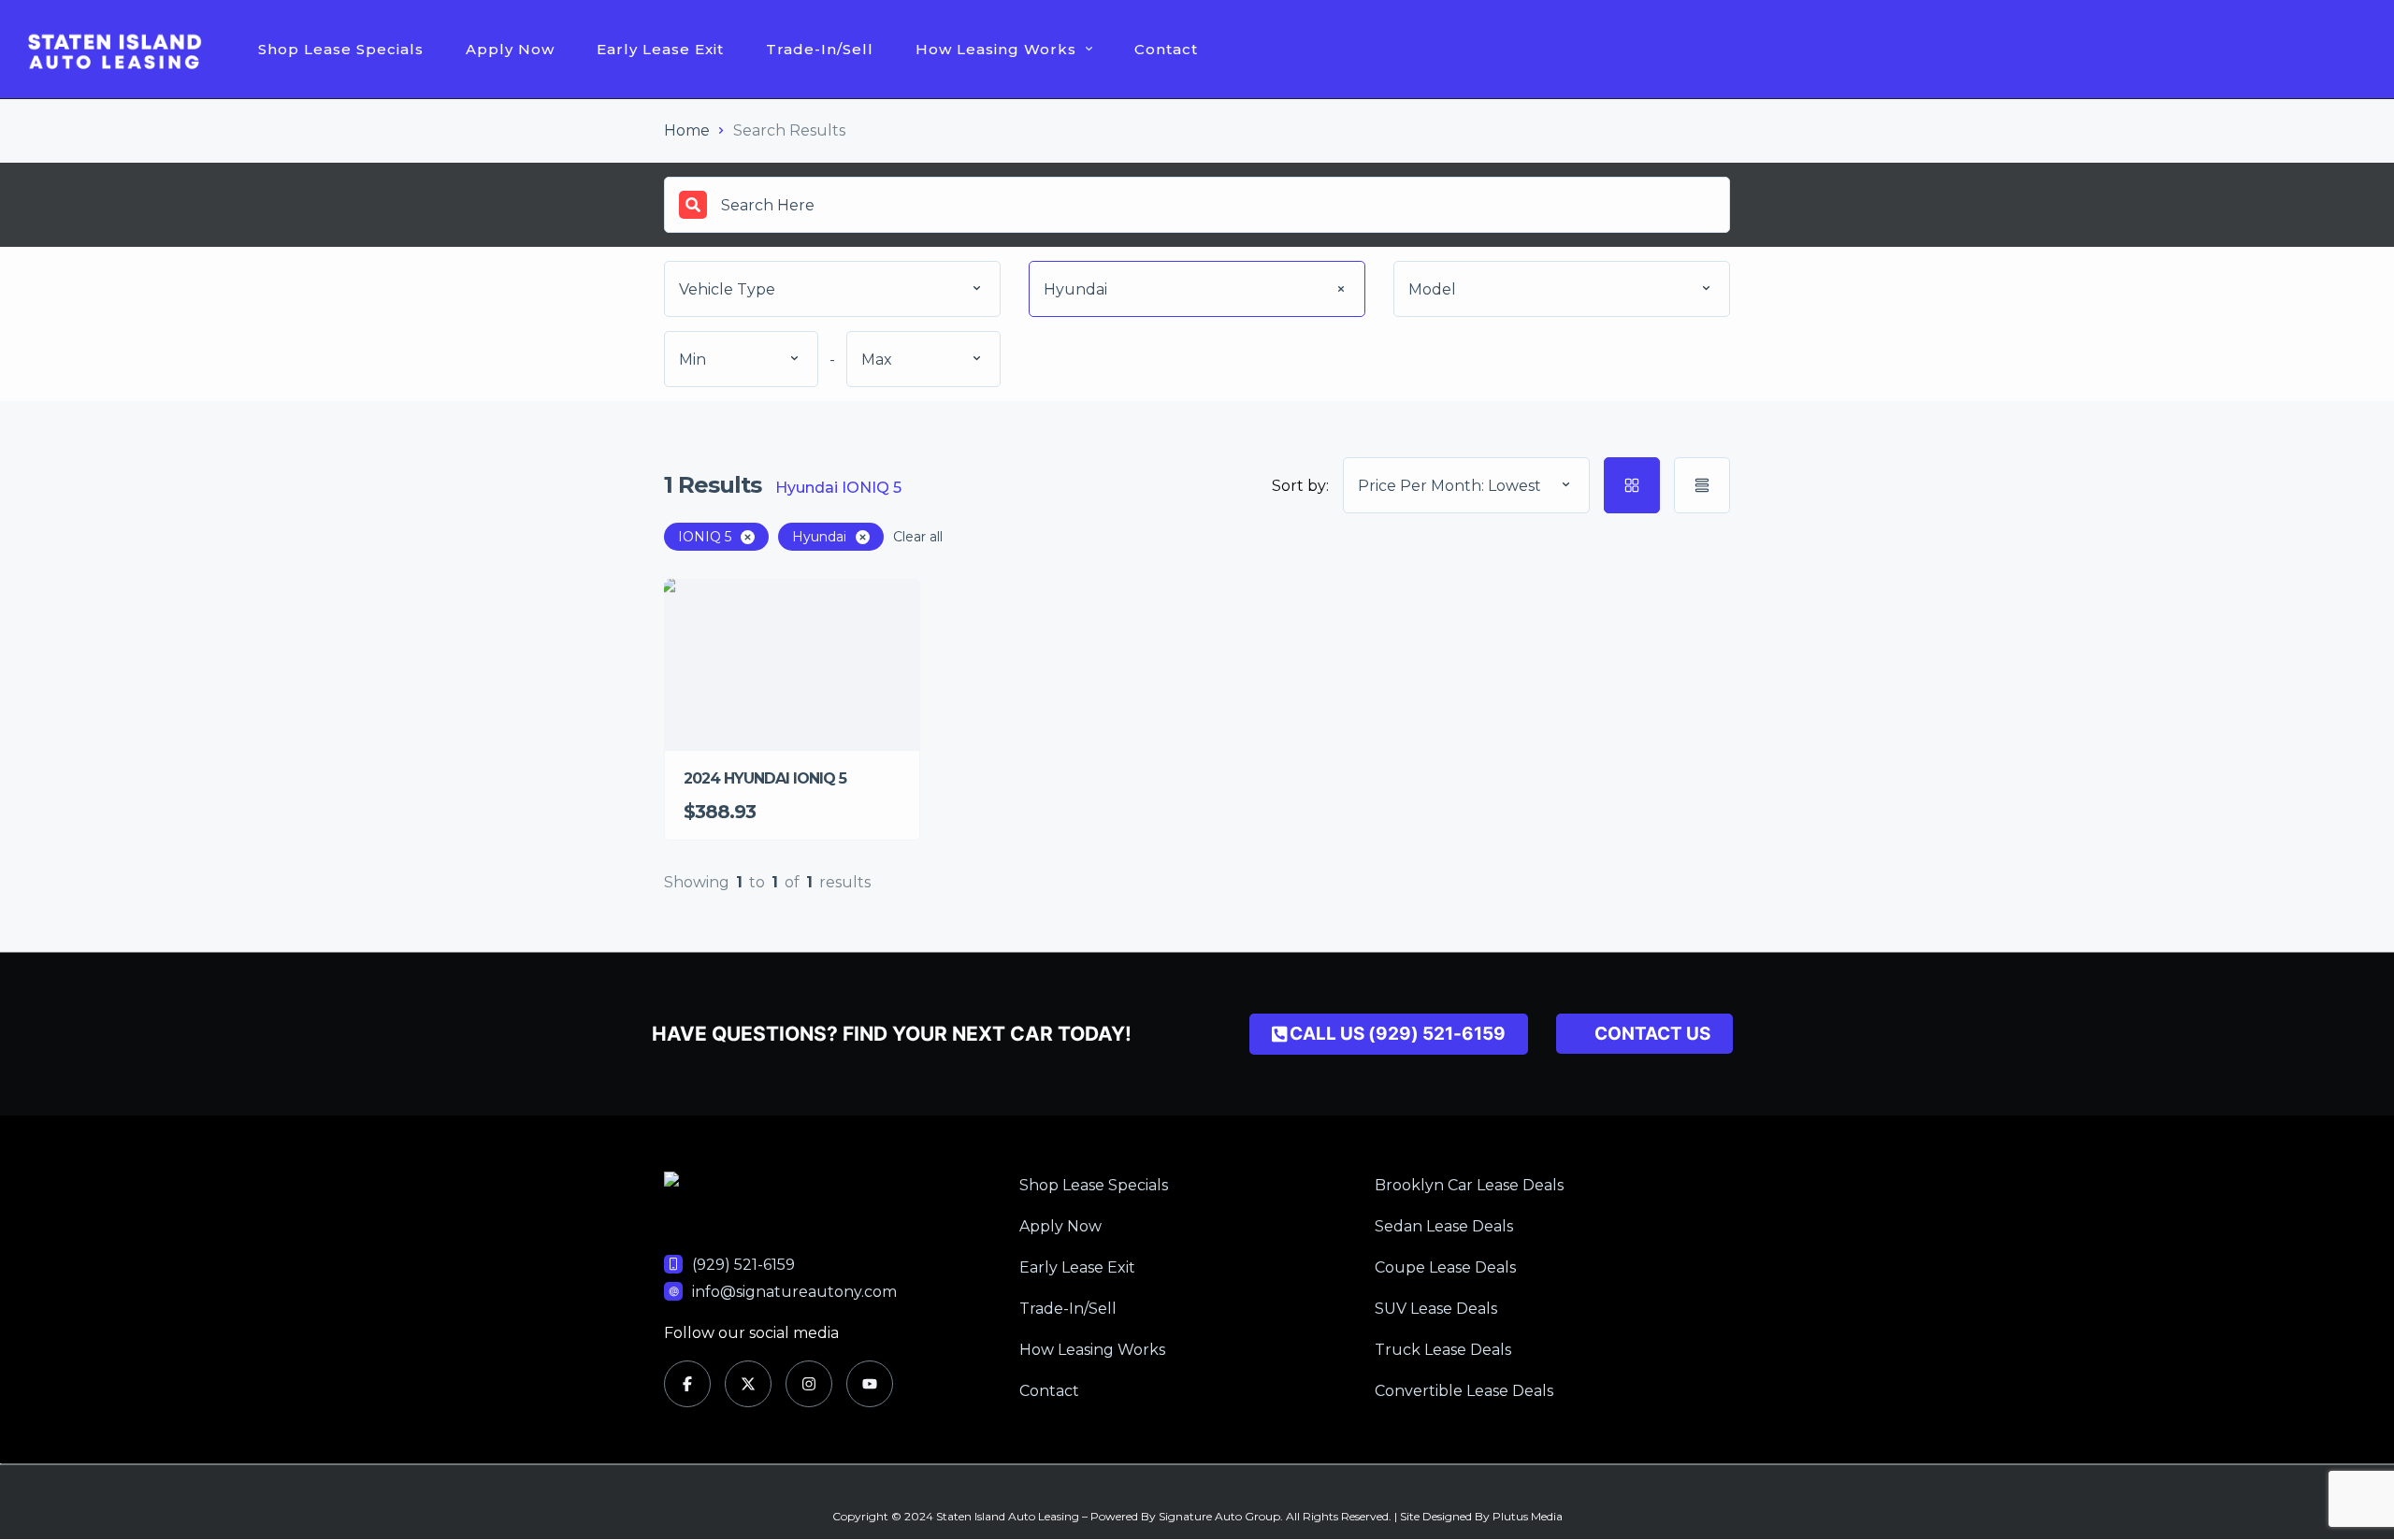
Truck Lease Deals (1443, 1350)
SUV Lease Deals (1436, 1309)
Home (687, 130)
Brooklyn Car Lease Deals (1469, 1185)
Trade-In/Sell (820, 49)
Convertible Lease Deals (1464, 1391)
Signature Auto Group (1219, 1516)
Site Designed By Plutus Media (1481, 1516)
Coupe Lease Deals (1445, 1267)
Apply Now (510, 49)
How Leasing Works (996, 49)
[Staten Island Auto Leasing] (115, 50)
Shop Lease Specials (341, 49)
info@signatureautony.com (794, 1292)
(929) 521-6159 (743, 1265)
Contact (1166, 49)
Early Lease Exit (660, 49)
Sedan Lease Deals (1444, 1226)
